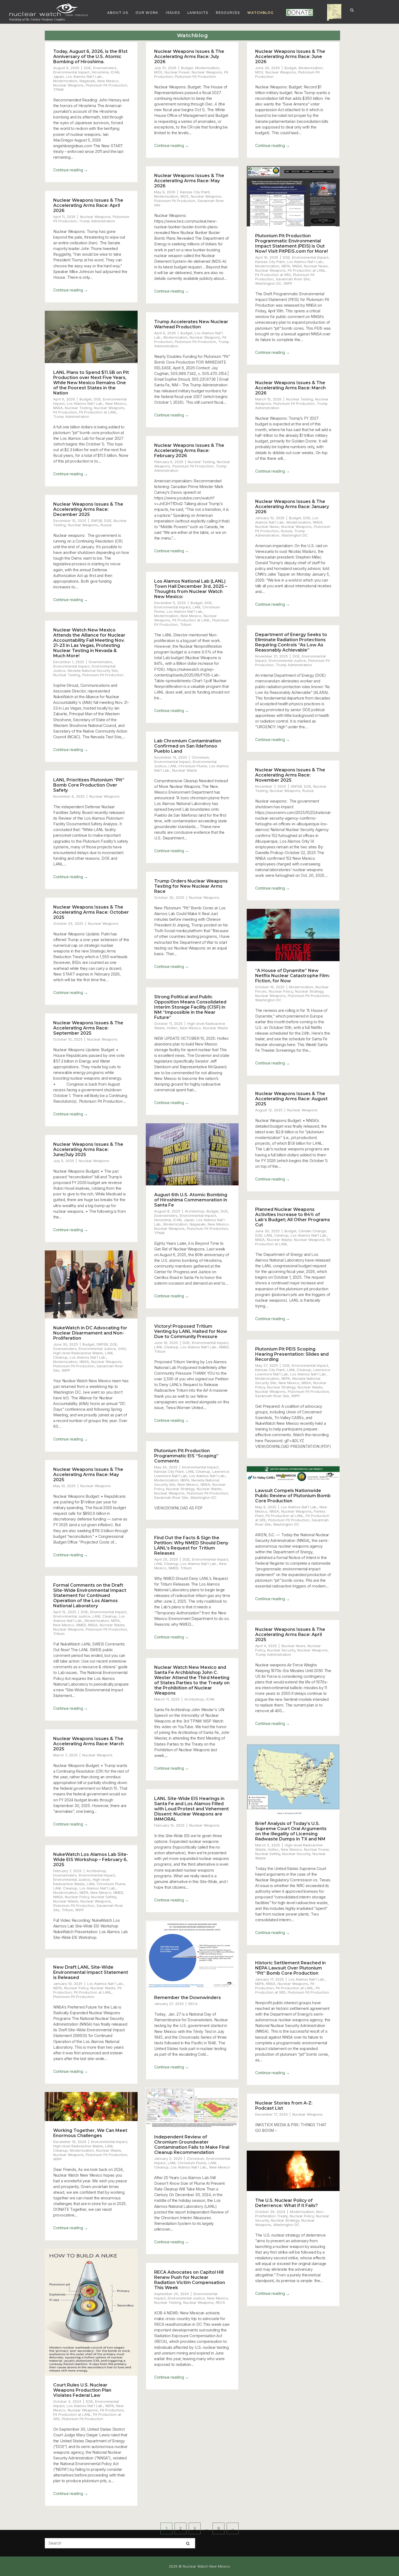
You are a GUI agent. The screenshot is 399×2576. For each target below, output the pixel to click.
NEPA (286, 266)
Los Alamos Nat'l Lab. (84, 76)
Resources (228, 13)
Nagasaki (87, 81)
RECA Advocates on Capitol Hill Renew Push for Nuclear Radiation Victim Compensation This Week (190, 2280)
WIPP (288, 283)
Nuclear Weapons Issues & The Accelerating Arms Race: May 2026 (189, 181)
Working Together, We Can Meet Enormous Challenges (90, 2133)
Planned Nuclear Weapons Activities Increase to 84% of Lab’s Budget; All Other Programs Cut (293, 1217)
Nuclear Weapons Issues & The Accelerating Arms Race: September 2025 (88, 1028)
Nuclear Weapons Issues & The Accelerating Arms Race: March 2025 (88, 1744)
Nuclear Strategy (309, 991)
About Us (118, 13)
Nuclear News (316, 266)
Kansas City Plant (195, 192)
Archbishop (195, 1211)
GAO (122, 1349)
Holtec (172, 1028)
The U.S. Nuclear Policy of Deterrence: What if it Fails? (286, 2203)
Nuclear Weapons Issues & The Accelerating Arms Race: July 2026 (189, 57)
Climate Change (312, 1231)
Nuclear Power (177, 72)
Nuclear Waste (185, 770)
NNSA (297, 266)
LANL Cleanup (276, 1235)
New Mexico (108, 81)
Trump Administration (97, 221)
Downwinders (105, 68)
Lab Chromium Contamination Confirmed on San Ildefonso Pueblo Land (188, 746)
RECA (193, 2004)
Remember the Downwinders (188, 1998)
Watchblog (260, 13)
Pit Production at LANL (307, 270)
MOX (158, 72)
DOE (87, 68)
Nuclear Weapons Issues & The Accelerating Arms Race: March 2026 (290, 388)
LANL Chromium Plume (188, 766)
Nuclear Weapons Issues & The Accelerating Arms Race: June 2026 (290, 57)
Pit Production (65, 412)
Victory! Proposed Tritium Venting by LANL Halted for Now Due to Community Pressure (191, 1331)
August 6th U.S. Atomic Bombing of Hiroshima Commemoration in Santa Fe (191, 1200)
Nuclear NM (330, 13)
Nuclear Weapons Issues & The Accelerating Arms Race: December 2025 (88, 509)
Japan (58, 76)
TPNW (58, 89)
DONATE (292, 13)
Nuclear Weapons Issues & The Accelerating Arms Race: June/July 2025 (88, 1149)
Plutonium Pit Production (106, 85)
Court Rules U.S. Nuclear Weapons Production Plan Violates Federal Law (82, 2390)
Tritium (186, 624)
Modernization (65, 81)
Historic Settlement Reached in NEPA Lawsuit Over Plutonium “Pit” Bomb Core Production (290, 1968)
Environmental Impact (71, 72)
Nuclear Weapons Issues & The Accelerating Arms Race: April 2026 (88, 205)
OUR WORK (147, 13)
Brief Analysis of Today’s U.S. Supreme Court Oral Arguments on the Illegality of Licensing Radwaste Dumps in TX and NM (291, 1831)
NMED (224, 1347)
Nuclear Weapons (68, 85)
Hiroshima (100, 72)
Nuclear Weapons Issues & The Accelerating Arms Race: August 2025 (291, 1099)
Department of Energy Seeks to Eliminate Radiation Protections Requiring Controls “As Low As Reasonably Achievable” (291, 642)
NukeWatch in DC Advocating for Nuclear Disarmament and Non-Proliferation (90, 1333)
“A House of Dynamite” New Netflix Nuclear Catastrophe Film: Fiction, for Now (292, 976)
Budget (187, 68)
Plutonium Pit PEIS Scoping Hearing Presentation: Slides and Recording (292, 1354)
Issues (173, 13)
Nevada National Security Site (93, 671)
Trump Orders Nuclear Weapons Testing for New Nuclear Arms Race (191, 886)
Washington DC (268, 283)
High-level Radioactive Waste (78, 1353)
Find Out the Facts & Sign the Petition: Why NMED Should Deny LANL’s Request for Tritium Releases (191, 1545)
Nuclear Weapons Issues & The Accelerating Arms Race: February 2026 (189, 450)
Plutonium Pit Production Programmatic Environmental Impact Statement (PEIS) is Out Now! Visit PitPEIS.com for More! (292, 243)
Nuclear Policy (281, 991)
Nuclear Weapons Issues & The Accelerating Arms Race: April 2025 (290, 1635)
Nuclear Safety (268, 1854)
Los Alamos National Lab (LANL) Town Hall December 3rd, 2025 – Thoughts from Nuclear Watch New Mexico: (191, 589)
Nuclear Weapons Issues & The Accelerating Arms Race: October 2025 (91, 912)
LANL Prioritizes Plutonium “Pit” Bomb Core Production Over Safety (89, 785)
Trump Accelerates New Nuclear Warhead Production (191, 324)
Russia (286, 531)
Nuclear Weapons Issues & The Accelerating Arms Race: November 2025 (290, 775)
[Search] (188, 2543)
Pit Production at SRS (273, 275)
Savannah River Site (293, 279)
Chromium (200, 757)
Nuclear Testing (78, 408)
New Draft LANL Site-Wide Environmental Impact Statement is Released (91, 1972)
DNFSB (96, 521)
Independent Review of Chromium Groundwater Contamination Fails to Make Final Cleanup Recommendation (192, 2145)
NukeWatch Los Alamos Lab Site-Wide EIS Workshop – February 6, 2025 (91, 1860)
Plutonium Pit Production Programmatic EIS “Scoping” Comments (186, 1456)
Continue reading (71, 170)
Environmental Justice (287, 660)
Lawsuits (198, 13)
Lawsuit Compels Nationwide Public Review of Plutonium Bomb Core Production (293, 1496)
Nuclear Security (281, 1650)
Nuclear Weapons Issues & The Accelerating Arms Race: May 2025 (88, 1475)
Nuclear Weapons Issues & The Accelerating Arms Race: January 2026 (292, 507)
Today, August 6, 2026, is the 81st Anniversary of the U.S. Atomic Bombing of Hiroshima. (90, 57)
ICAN (115, 72)
